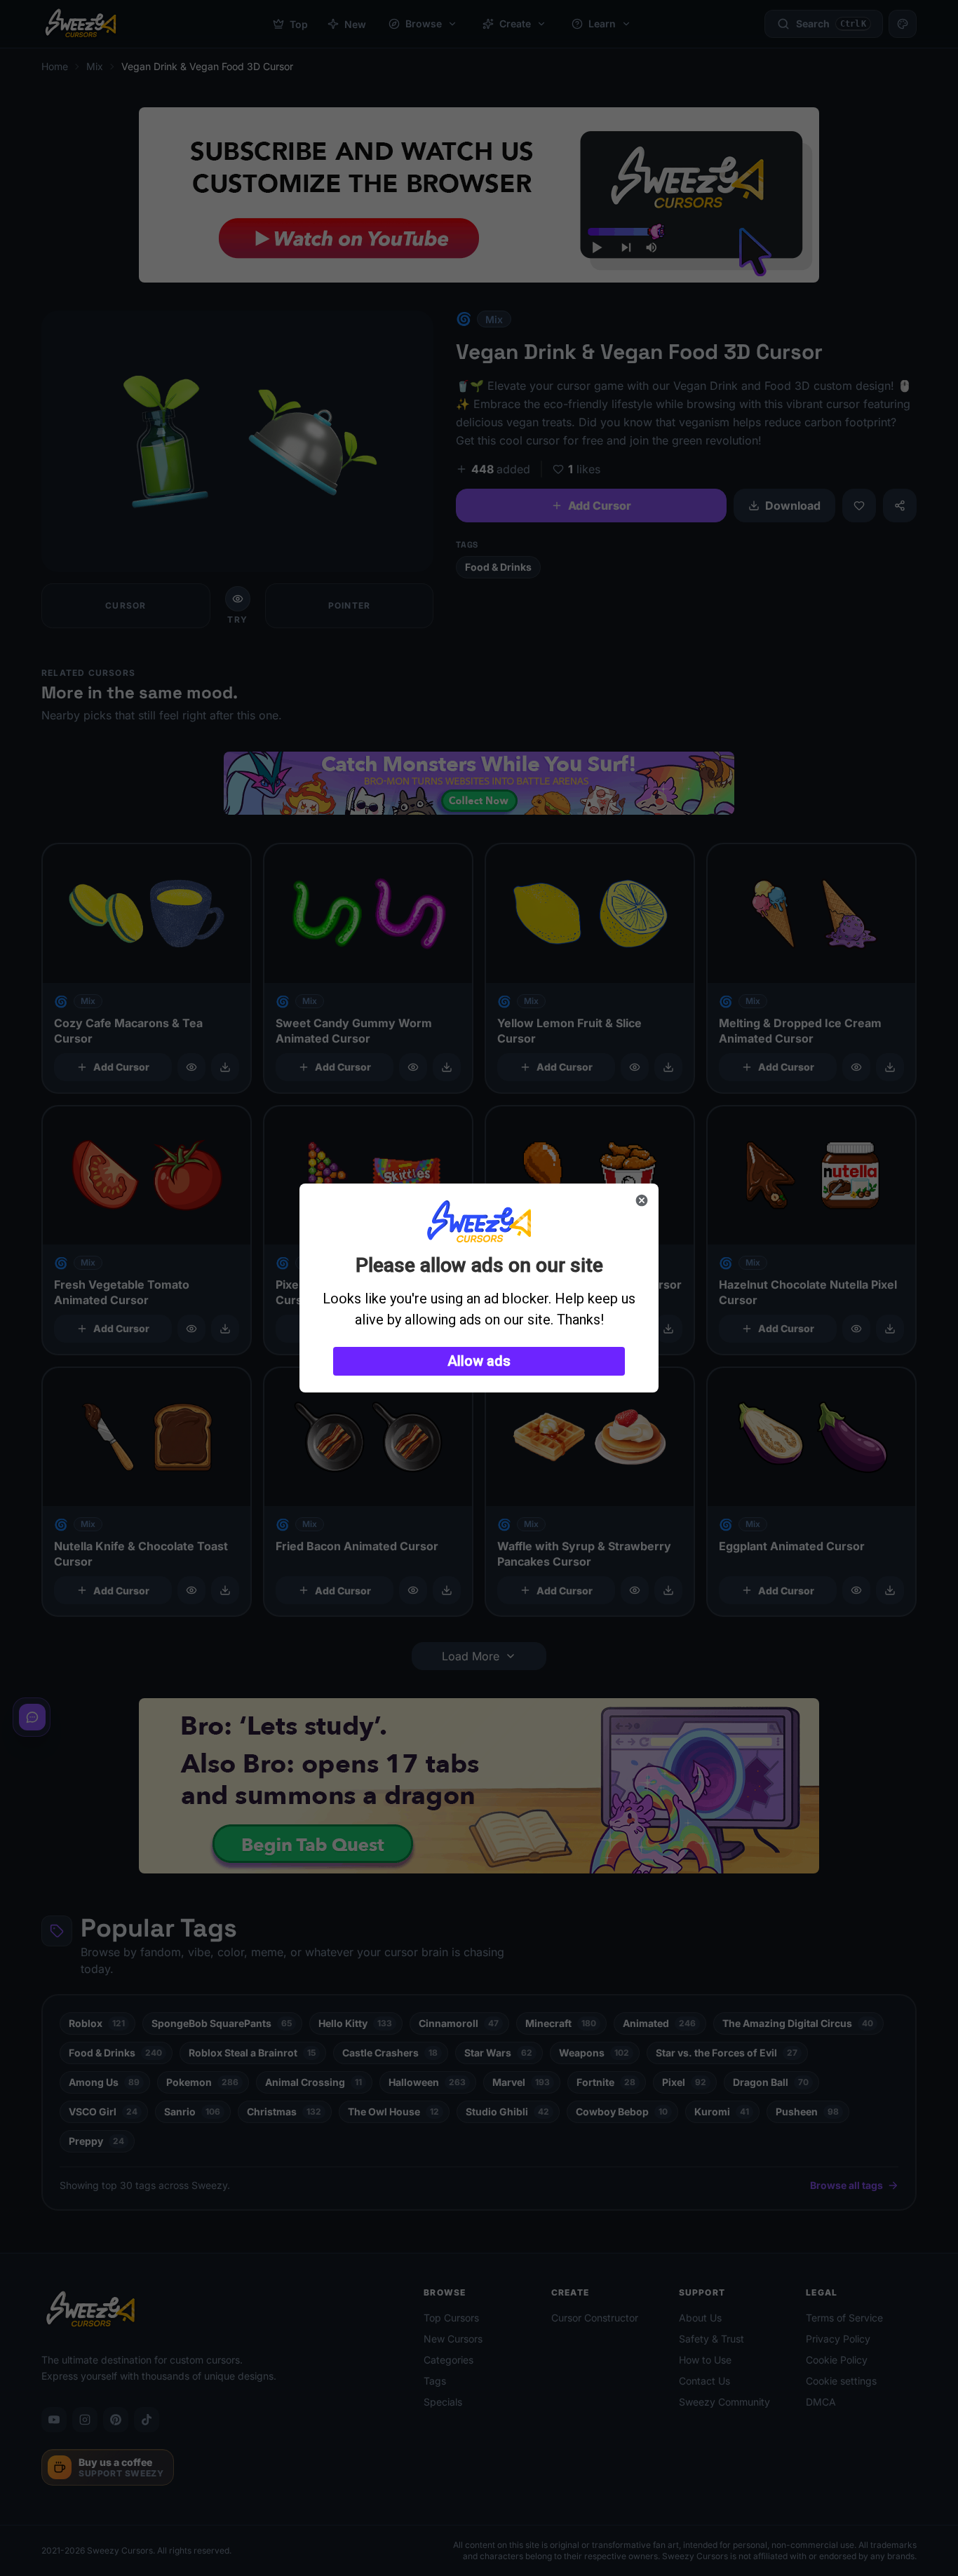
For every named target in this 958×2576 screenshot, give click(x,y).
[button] (479, 1361)
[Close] (642, 1200)
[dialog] (479, 1288)
